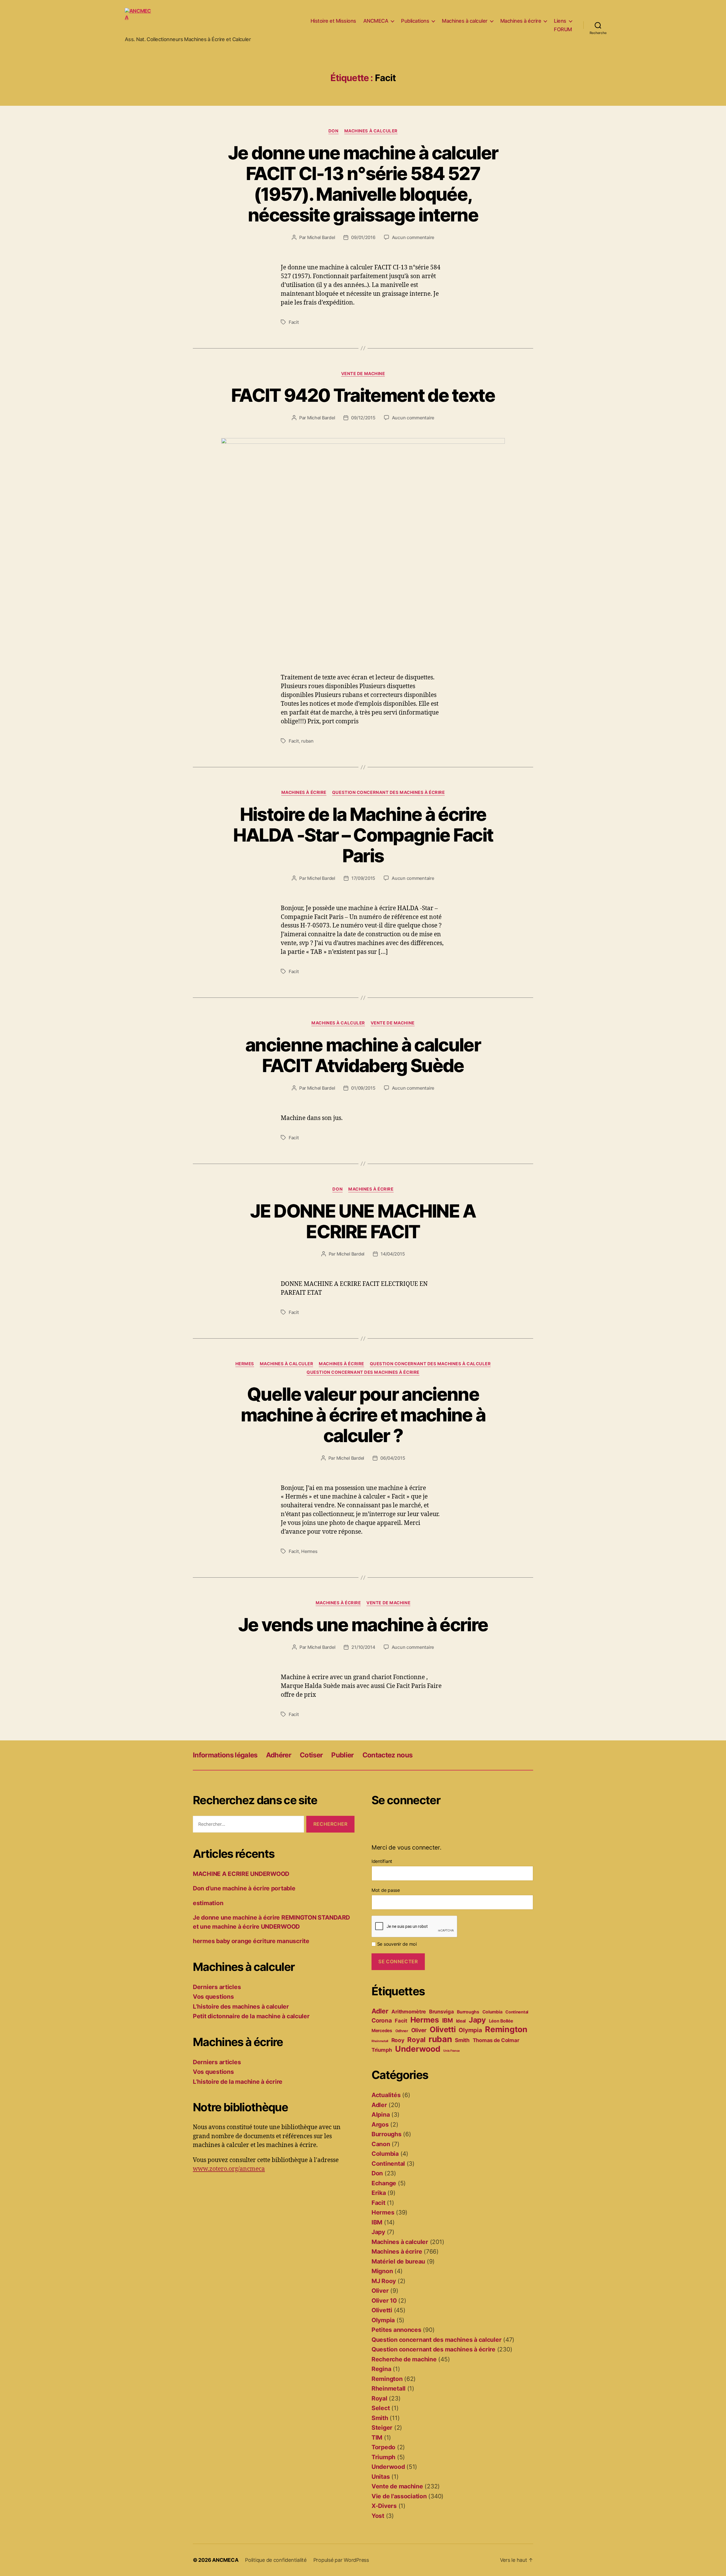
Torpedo (383, 2447)
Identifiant (382, 1861)
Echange (384, 2183)
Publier (342, 1755)
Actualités (386, 2095)
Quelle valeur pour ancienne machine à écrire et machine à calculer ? (363, 1415)
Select (381, 2408)
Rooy (398, 2040)
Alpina (381, 2115)
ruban (307, 741)
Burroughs (468, 2012)
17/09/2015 (363, 878)
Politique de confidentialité (276, 2560)
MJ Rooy (384, 2281)
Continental (517, 2012)
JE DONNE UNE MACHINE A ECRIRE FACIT (363, 1221)
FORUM (563, 29)
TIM (377, 2437)
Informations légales (225, 1755)
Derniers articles (217, 1987)
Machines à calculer (465, 21)
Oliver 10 (384, 2301)
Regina (381, 2369)
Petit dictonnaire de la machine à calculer (251, 2016)
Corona (382, 2020)
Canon (381, 2144)
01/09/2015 (363, 1088)
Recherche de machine (404, 2359)
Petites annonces (396, 2330)
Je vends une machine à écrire (363, 1625)
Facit (294, 322)
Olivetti (443, 2029)
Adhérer (279, 1755)
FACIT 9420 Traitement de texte (363, 395)
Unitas (381, 2477)
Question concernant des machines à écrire (389, 793)
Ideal (461, 2021)
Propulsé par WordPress (341, 2560)
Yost (378, 2516)
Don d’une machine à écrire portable (244, 1888)
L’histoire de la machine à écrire (238, 2082)
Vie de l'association (399, 2496)
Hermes (245, 1364)
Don (334, 131)
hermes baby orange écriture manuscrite (251, 1941)
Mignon (382, 2271)
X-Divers (384, 2506)
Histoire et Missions (333, 21)
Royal (416, 2040)
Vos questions (213, 1997)
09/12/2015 (363, 418)
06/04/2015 (393, 1458)
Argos (380, 2124)
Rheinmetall (380, 2041)
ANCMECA (376, 21)
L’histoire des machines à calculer (241, 2007)
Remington (506, 2029)
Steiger (382, 2428)
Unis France (451, 2051)
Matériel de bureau (398, 2261)
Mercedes (382, 2031)
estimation (208, 1903)
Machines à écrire (521, 21)
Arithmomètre (409, 2011)
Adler (380, 2011)
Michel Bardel (321, 237)
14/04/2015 (393, 1254)
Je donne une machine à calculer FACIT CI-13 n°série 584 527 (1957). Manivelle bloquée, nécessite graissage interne (363, 184)
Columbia (492, 2012)
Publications (415, 21)
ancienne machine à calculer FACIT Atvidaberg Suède (363, 1055)
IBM (448, 2020)
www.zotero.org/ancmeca (229, 2169)
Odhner (402, 2031)
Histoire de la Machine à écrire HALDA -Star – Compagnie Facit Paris (363, 835)
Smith (462, 2040)
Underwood (418, 2049)
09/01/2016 (363, 237)
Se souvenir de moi (396, 1944)
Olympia (470, 2030)
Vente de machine (363, 374)
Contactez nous (388, 1755)
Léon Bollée (501, 2021)
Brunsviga (442, 2011)
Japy (477, 2020)
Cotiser (311, 1755)
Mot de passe (386, 1890)
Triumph (382, 2050)
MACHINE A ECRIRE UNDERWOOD (241, 1874)
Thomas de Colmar (496, 2040)
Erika (379, 2193)
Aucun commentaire (413, 237)
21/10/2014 (363, 1647)
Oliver (419, 2030)
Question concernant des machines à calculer (430, 1364)
